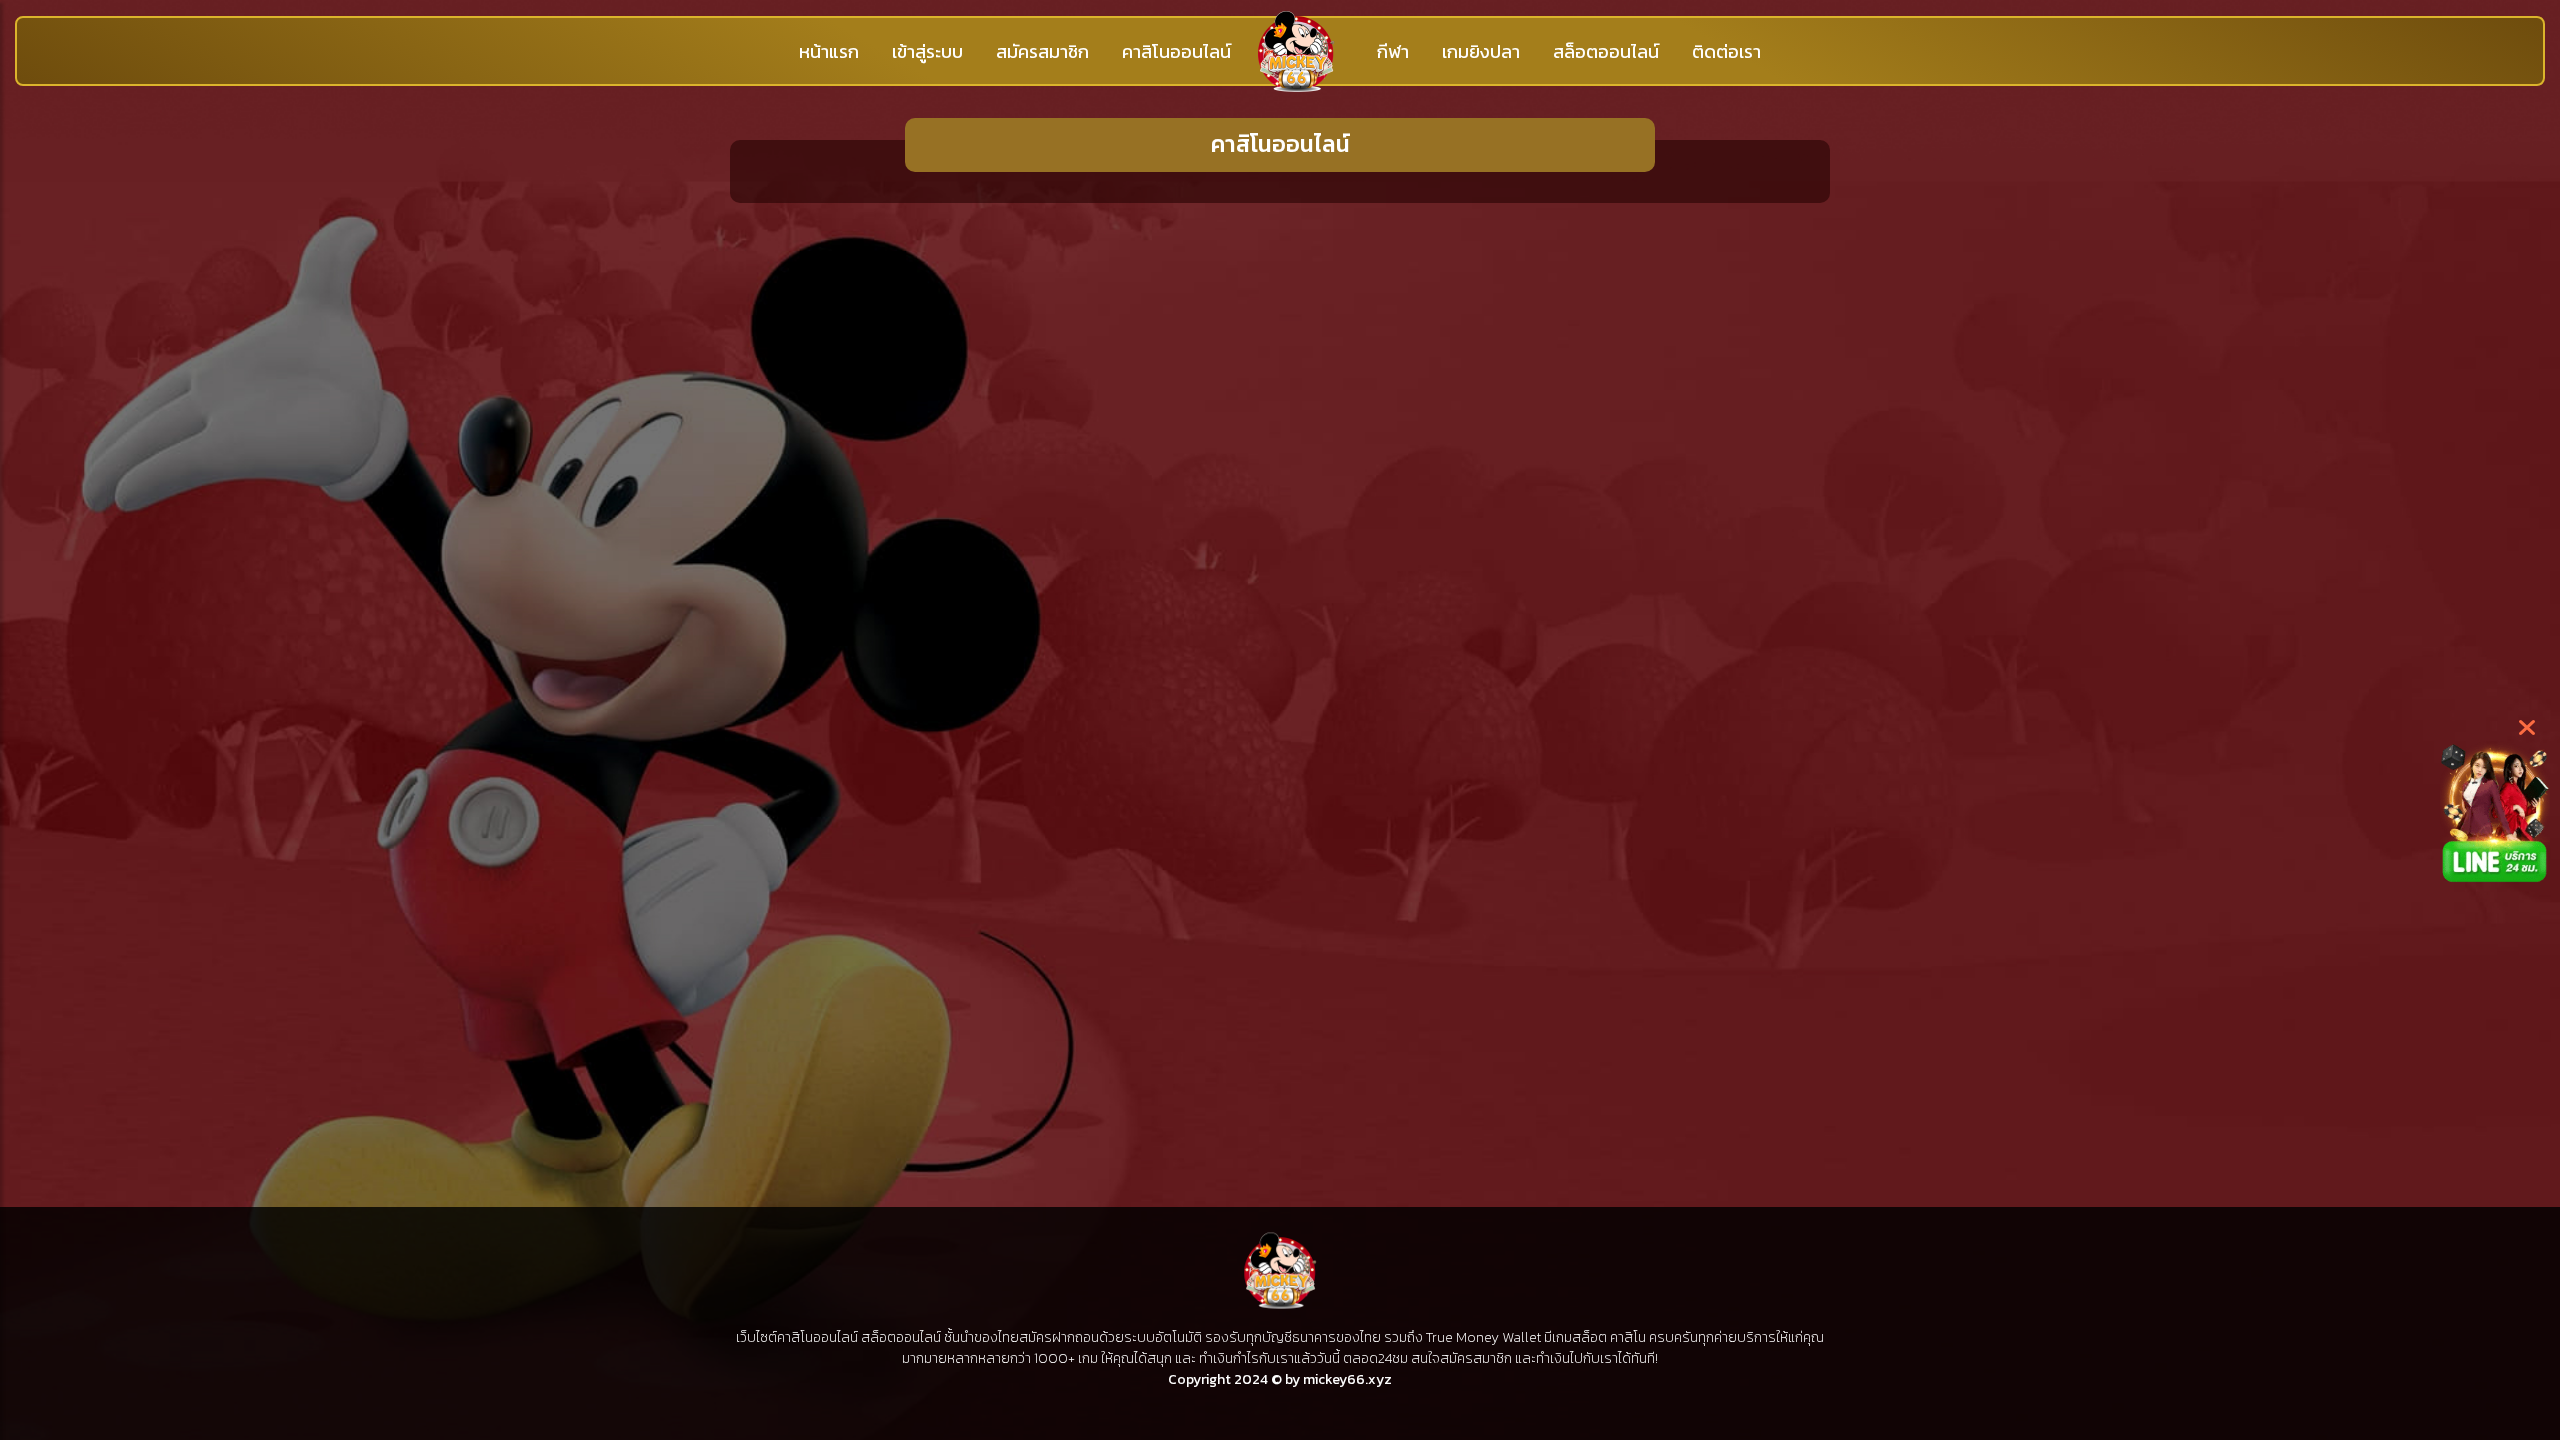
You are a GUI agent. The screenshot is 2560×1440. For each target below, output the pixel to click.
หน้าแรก (829, 51)
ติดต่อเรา (1726, 51)
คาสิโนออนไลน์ (1176, 51)
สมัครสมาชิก (1042, 51)
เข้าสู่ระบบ (927, 51)
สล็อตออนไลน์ (1606, 51)
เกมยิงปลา (1481, 51)
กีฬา (1393, 51)
